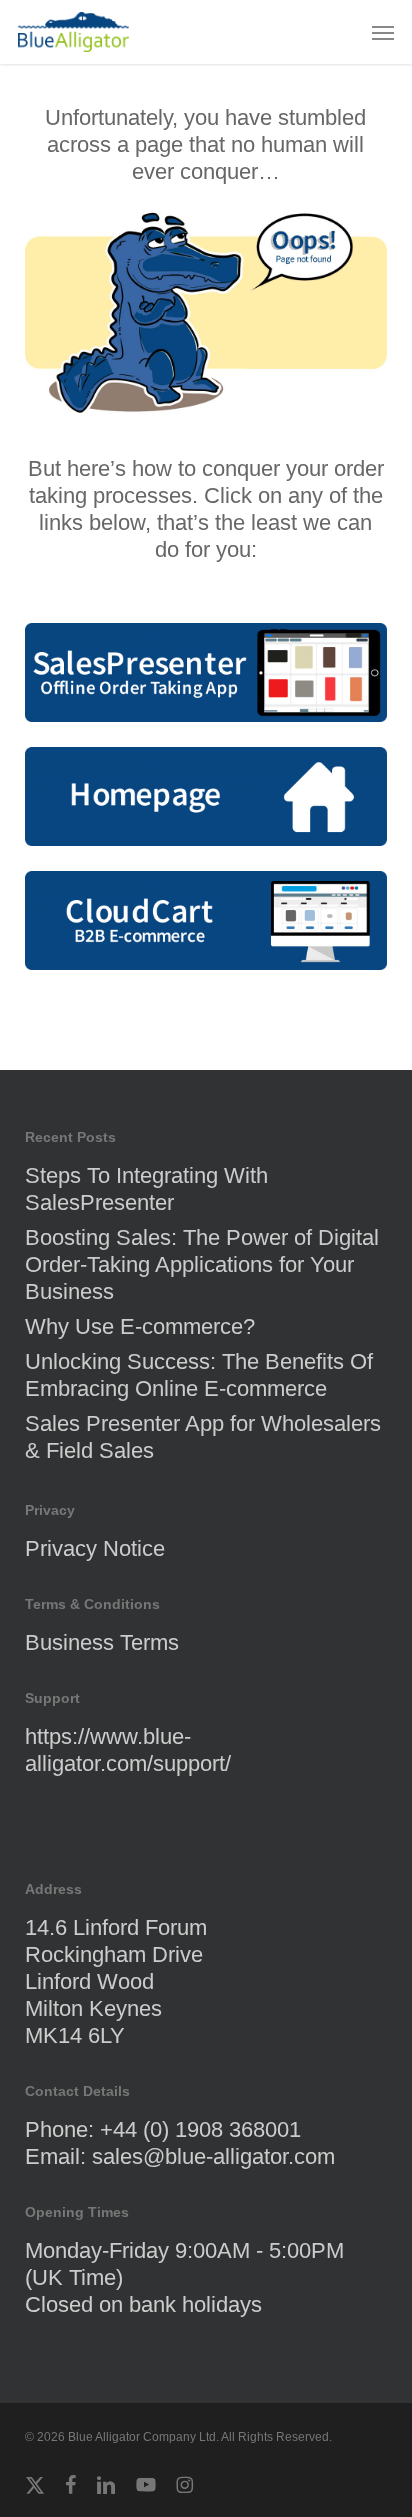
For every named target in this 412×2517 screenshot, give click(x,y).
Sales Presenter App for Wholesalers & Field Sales (203, 1437)
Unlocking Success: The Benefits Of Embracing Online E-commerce (199, 1375)
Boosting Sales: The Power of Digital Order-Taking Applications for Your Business (202, 1264)
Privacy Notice (95, 1548)
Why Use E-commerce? (140, 1326)
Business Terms (102, 1642)
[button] (383, 32)
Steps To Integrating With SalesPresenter (146, 1189)
